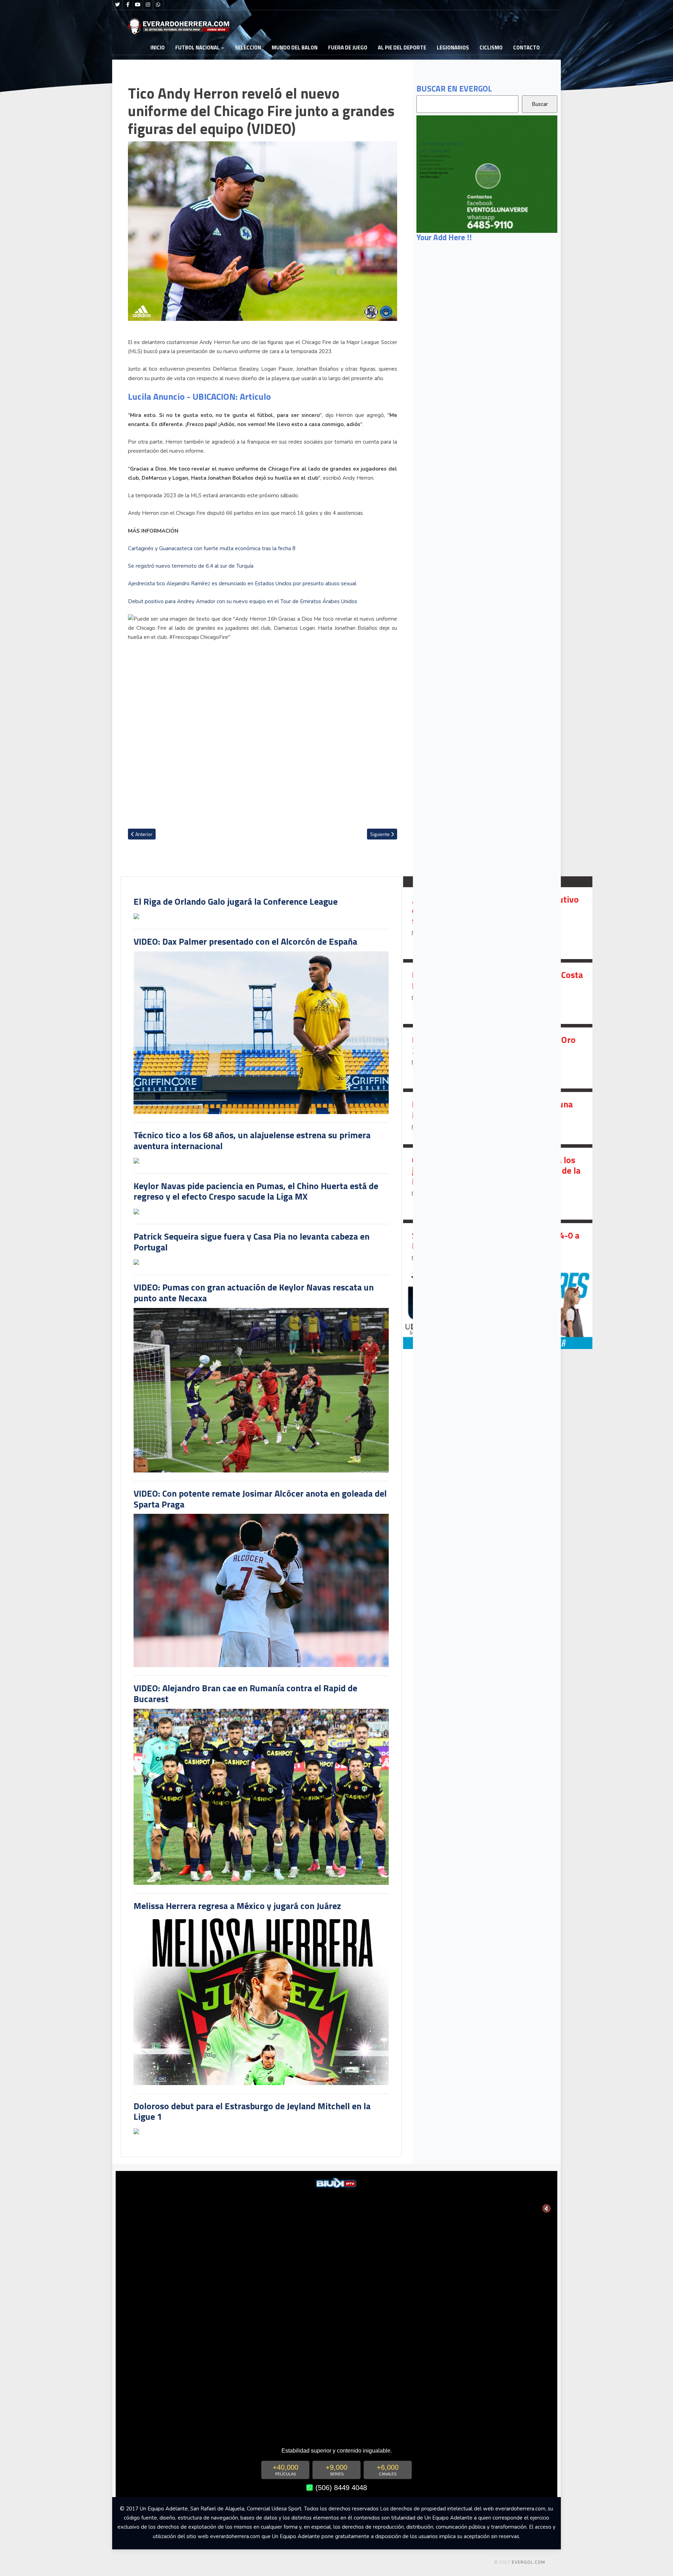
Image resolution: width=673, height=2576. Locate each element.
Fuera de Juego (348, 48)
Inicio (158, 48)
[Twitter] (117, 5)
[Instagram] (148, 5)
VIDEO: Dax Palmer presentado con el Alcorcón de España (245, 941)
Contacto (526, 48)
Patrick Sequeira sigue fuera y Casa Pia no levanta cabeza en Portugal (251, 1242)
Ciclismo (491, 48)
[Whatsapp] (158, 5)
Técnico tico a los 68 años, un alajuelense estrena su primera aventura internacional (252, 1140)
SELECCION (248, 48)
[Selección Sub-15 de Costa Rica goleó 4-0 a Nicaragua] (498, 1249)
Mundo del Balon (295, 48)
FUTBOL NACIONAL (198, 48)
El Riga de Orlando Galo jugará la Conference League (236, 901)
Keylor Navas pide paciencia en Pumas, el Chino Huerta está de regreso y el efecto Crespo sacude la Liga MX (256, 1191)
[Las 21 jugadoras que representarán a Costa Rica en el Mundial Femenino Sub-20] (498, 993)
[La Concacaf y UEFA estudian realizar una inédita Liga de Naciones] (498, 1118)
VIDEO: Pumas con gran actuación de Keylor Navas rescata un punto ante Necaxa (254, 1293)
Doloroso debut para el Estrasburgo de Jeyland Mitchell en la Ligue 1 (252, 2111)
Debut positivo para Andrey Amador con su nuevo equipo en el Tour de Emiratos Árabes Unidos (243, 601)
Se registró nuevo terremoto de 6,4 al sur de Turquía (191, 566)
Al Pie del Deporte (402, 48)
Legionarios (453, 48)
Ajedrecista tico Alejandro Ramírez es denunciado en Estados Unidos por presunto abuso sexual (242, 584)
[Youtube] (138, 5)
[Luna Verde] (487, 174)
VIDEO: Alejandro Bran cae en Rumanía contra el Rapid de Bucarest (245, 1693)
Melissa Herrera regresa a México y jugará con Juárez (237, 1906)
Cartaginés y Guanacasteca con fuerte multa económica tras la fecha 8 (212, 548)
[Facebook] (128, 5)
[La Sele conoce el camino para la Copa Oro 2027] (498, 1058)
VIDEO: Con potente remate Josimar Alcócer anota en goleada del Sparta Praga (260, 1499)
